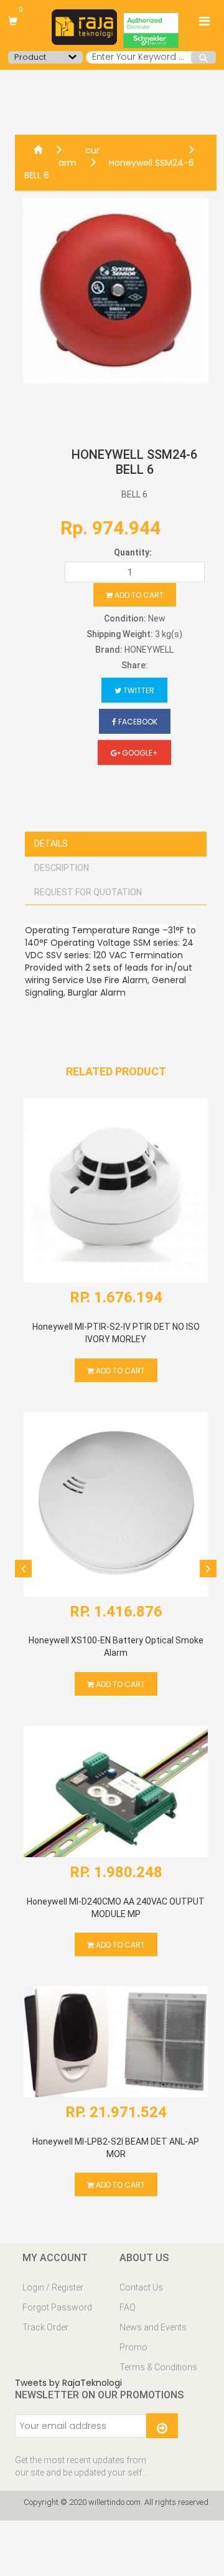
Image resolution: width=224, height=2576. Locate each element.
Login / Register (53, 2287)
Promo (133, 2347)
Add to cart (138, 595)
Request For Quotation (88, 892)
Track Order (45, 2327)
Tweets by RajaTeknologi (68, 2383)
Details (51, 843)
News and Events (153, 2327)
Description (62, 868)
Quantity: (133, 552)
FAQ (128, 2307)
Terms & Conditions (158, 2367)
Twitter (138, 690)
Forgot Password (57, 2307)
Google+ (139, 753)
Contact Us (141, 2287)
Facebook (137, 722)
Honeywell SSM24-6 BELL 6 (109, 169)
